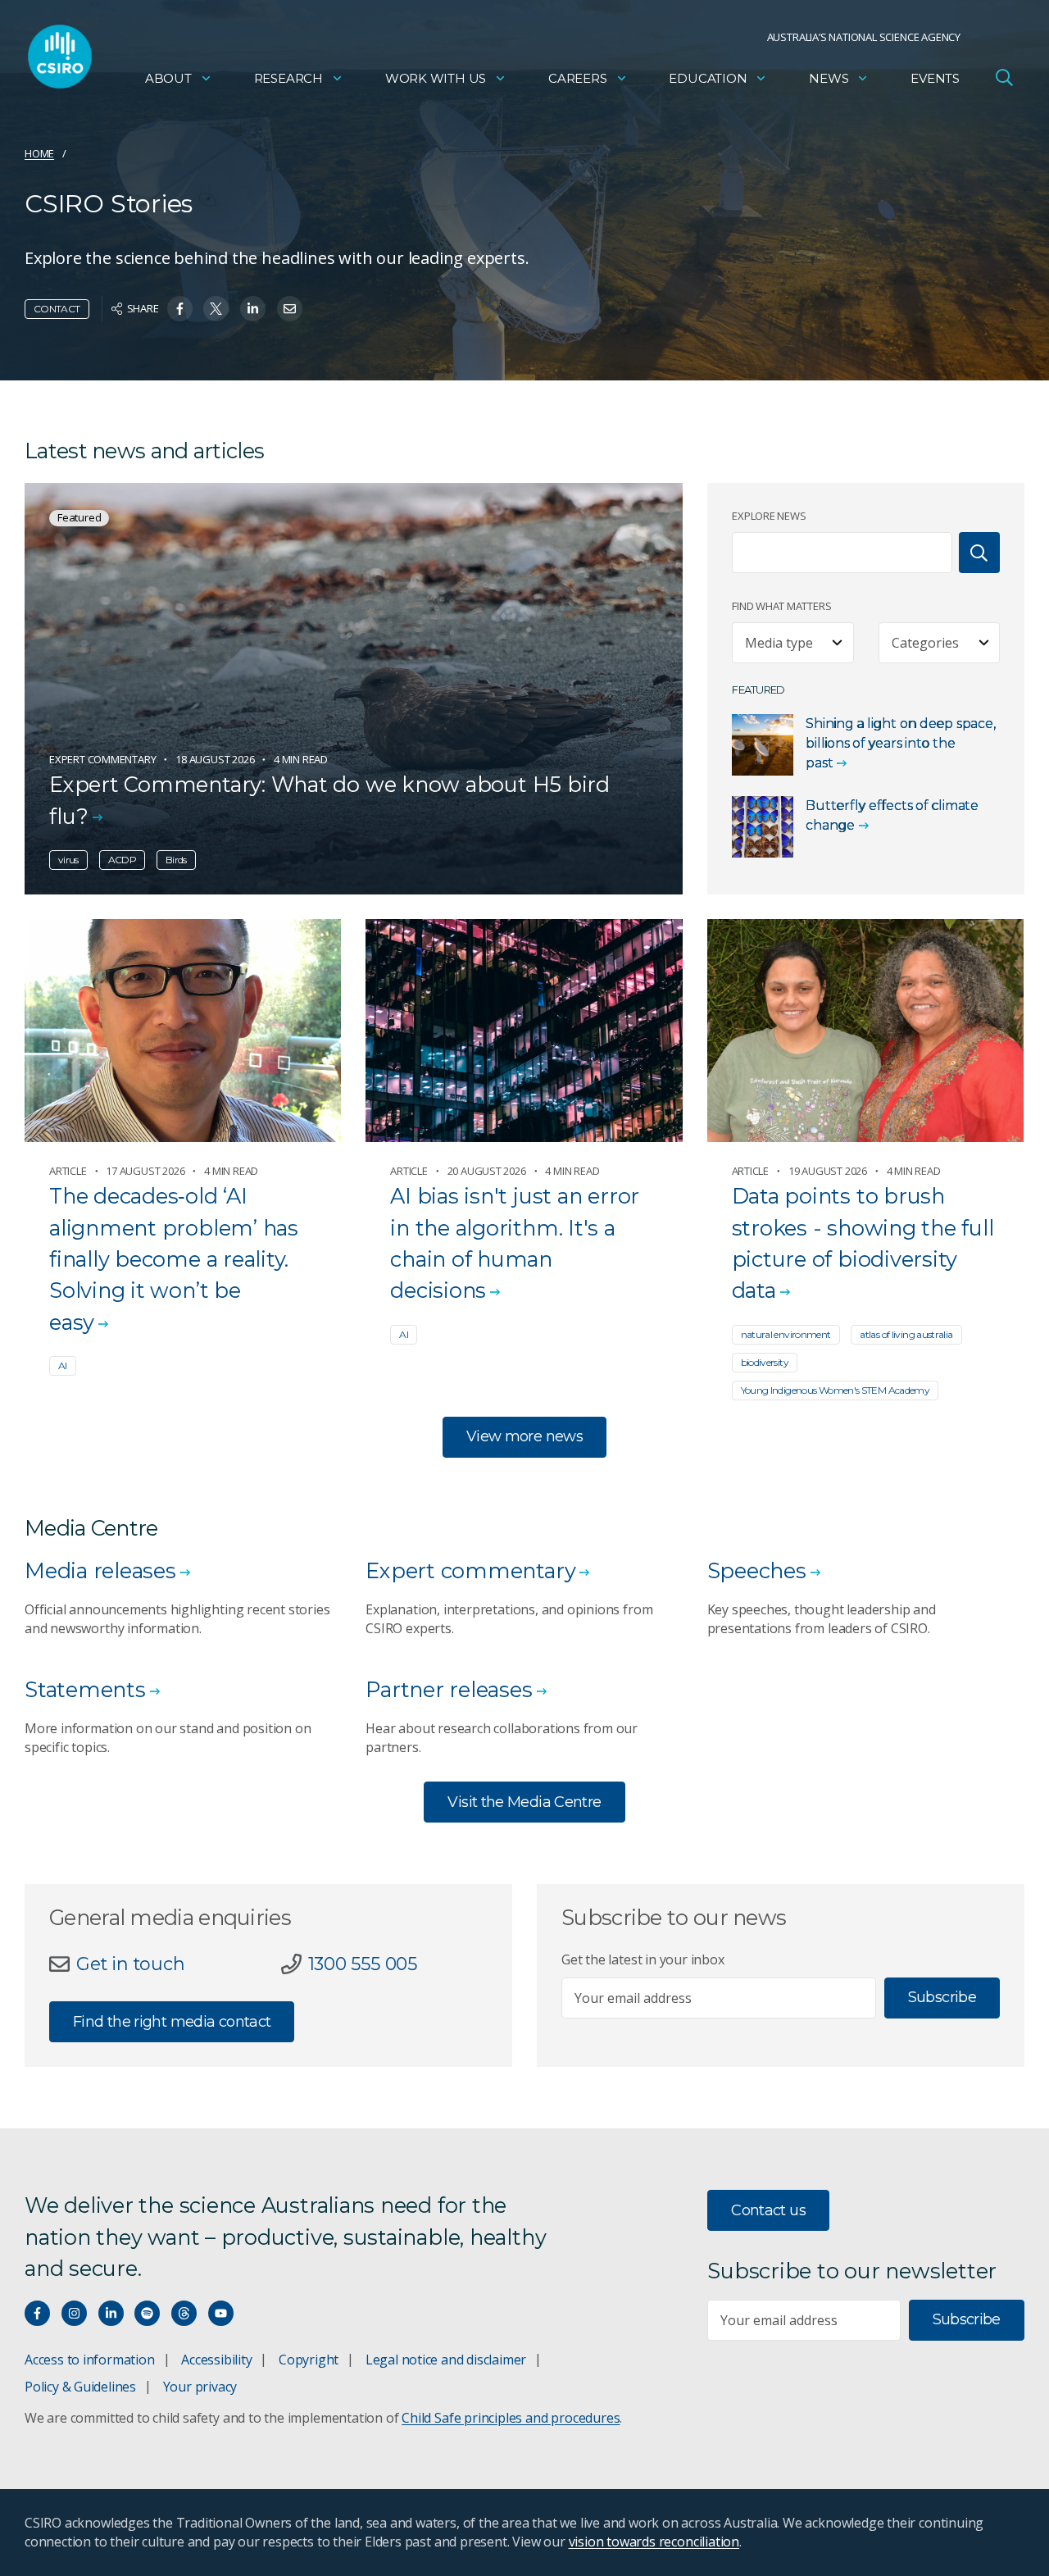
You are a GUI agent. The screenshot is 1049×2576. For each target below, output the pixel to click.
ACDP (122, 860)
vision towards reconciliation (654, 2542)
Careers (578, 78)
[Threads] (184, 2313)
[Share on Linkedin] (253, 309)
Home (39, 153)
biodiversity (765, 1362)
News (829, 78)
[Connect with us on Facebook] (37, 2313)
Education (708, 78)
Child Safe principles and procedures (511, 2418)
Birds (176, 860)
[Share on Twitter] (216, 309)
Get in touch (130, 1964)
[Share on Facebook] (180, 309)
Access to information (90, 2360)
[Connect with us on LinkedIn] (111, 2313)
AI (63, 1365)
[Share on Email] (290, 309)
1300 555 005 (363, 1964)
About (168, 78)
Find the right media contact (172, 2022)
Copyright (309, 2360)
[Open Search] (1004, 77)
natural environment (786, 1334)
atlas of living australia (906, 1334)
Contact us (768, 2210)
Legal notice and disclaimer (446, 2360)
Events (935, 78)
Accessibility (216, 2360)
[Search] (979, 553)
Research (288, 78)
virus (68, 860)
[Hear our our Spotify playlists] (147, 2313)
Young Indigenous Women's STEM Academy (836, 1390)
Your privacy (200, 2387)
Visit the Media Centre (524, 1802)
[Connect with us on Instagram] (74, 2313)
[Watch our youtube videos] (221, 2313)
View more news (524, 1436)
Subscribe (942, 1997)
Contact (57, 309)
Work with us (436, 78)
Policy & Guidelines (80, 2387)
